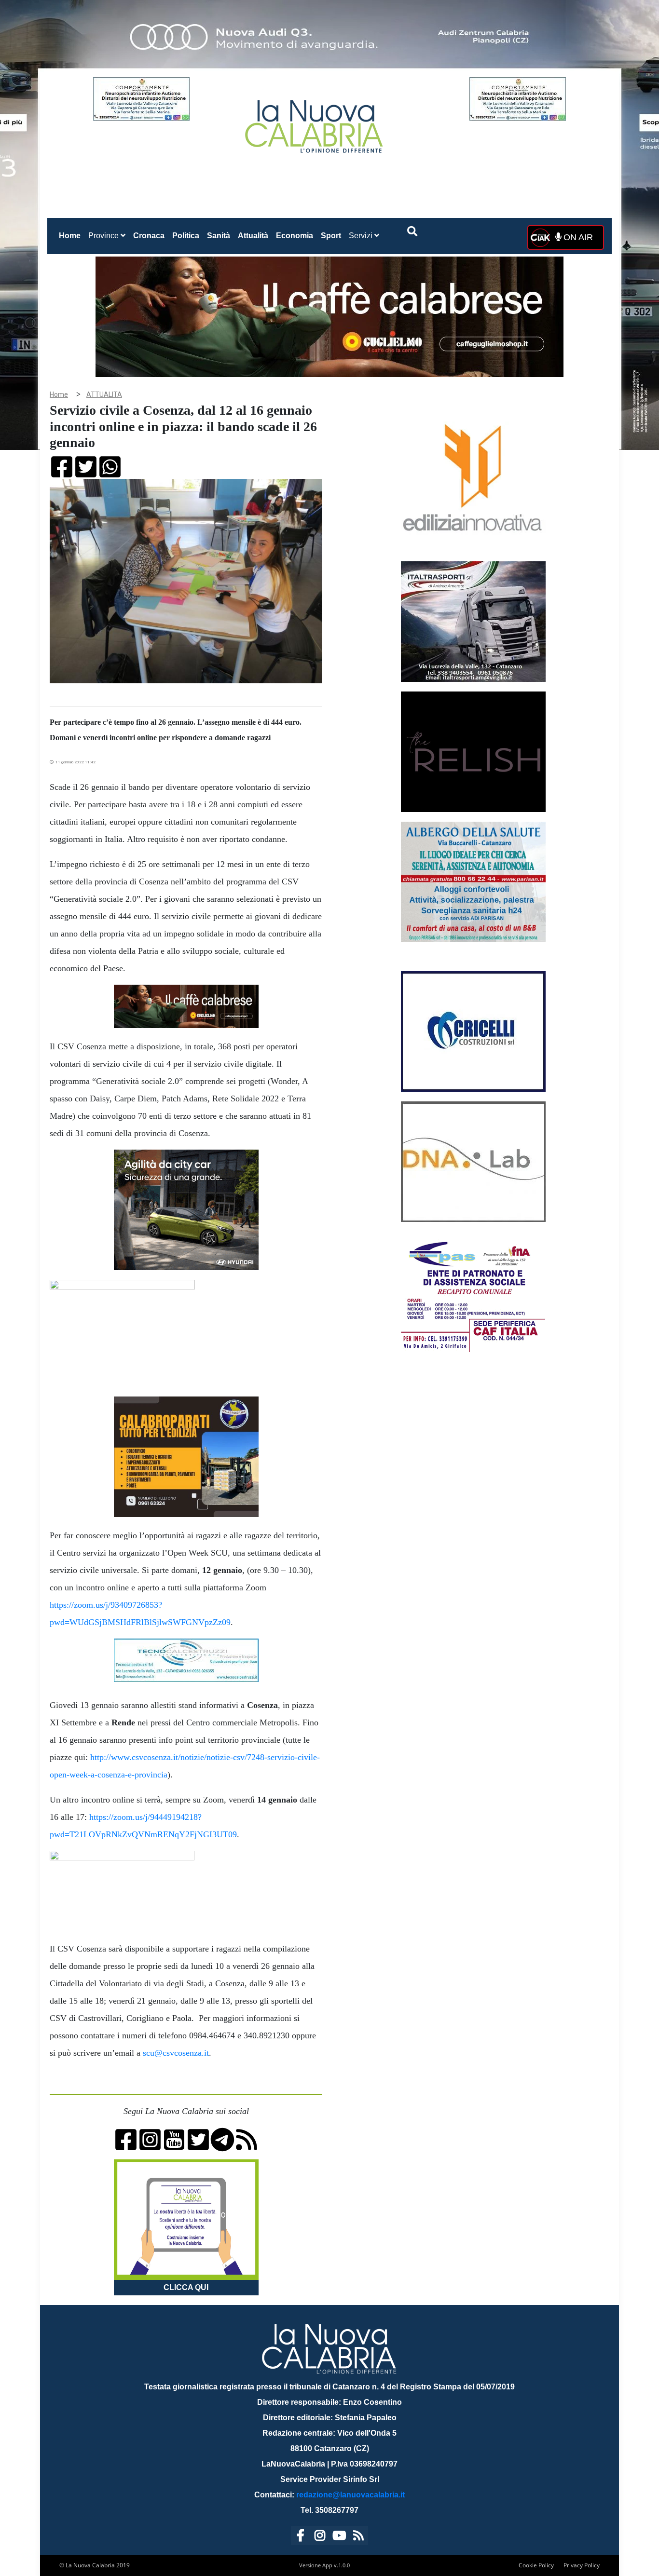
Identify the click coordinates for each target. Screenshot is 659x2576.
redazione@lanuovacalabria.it (350, 2495)
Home (72, 235)
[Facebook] (301, 2537)
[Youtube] (339, 2537)
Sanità (219, 236)
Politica (186, 236)
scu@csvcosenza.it (176, 2053)
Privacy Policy (582, 2565)
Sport (331, 236)
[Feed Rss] (358, 2537)
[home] (315, 123)
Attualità (253, 236)
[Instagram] (320, 2537)
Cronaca (149, 236)
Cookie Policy (536, 2565)
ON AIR (577, 237)
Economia (295, 236)
